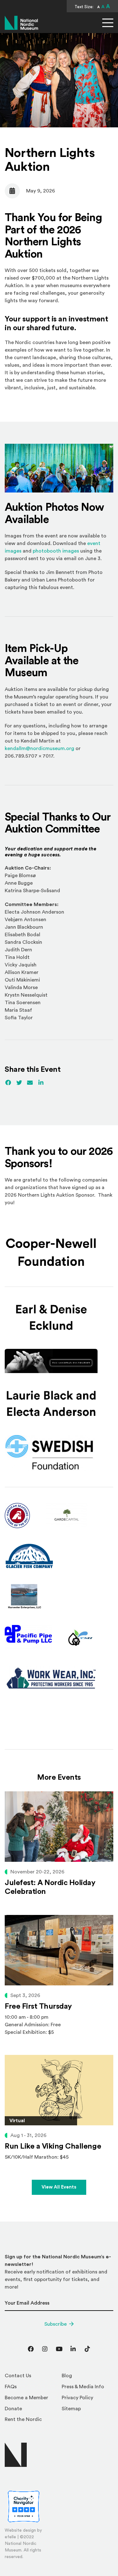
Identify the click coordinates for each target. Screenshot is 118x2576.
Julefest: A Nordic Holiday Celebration (50, 1887)
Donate (13, 2409)
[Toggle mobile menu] (108, 23)
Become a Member (26, 2398)
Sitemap (71, 2409)
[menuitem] (31, 2377)
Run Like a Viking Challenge (53, 2146)
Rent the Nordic (23, 2419)
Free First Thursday (38, 2006)
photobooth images (56, 551)
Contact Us (18, 2376)
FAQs (11, 2387)
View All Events (59, 2187)
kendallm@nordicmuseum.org (39, 748)
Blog (67, 2376)
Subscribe (56, 2324)
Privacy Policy (77, 2398)
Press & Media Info (83, 2387)
